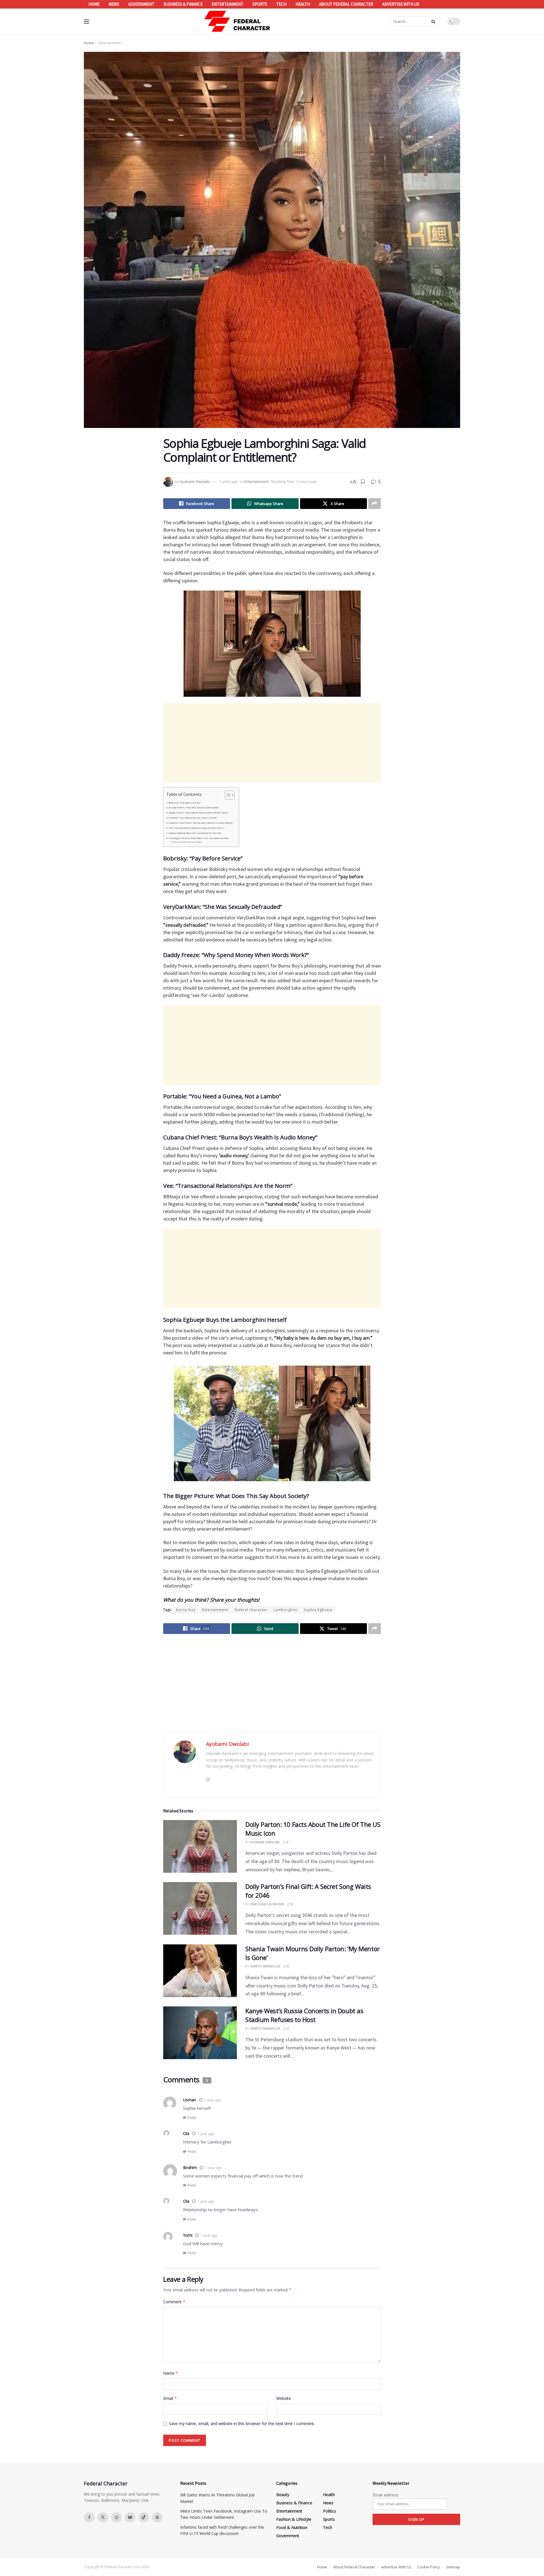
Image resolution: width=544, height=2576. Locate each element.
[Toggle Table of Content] (227, 795)
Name (171, 2373)
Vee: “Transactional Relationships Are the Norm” (196, 828)
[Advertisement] (272, 743)
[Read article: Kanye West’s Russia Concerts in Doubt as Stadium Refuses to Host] (200, 2033)
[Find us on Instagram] (116, 2517)
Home (94, 4)
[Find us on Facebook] (89, 2517)
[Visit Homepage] (237, 21)
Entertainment (228, 4)
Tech (281, 4)
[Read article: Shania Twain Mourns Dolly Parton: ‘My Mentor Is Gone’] (200, 1971)
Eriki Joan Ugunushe (267, 1904)
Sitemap (453, 2567)
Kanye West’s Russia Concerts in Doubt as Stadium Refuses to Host (304, 2015)
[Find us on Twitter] (103, 2517)
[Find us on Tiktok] (144, 2517)
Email (170, 2398)
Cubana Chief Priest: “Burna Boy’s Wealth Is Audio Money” (201, 823)
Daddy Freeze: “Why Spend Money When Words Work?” (199, 813)
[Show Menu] (86, 22)
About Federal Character (346, 4)
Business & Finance (183, 4)
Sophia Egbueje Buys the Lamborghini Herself (195, 833)
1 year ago (229, 481)
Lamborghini (285, 1610)
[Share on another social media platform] (375, 504)
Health (303, 4)
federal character (251, 1610)
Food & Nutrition (292, 2527)
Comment (174, 2302)
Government (141, 4)
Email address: (386, 2495)
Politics (330, 2511)
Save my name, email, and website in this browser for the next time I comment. (242, 2423)
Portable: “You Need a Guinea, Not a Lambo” (193, 818)
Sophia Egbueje (318, 1610)
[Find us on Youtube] (130, 2517)
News (114, 4)
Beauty (283, 2495)
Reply (192, 2117)
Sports (260, 4)
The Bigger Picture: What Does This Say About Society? (199, 838)
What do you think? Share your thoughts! (188, 842)
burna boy (186, 1610)
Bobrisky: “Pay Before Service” (185, 803)
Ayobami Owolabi (195, 481)
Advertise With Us (401, 4)
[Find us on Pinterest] (157, 2517)
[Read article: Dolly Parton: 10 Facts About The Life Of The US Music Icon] (200, 1846)
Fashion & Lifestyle (294, 2519)
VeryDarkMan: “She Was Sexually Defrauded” (194, 807)
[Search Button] (434, 22)
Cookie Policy (429, 2567)
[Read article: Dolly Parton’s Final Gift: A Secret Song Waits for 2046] (200, 1908)
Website (284, 2398)
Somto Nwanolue (265, 1966)
